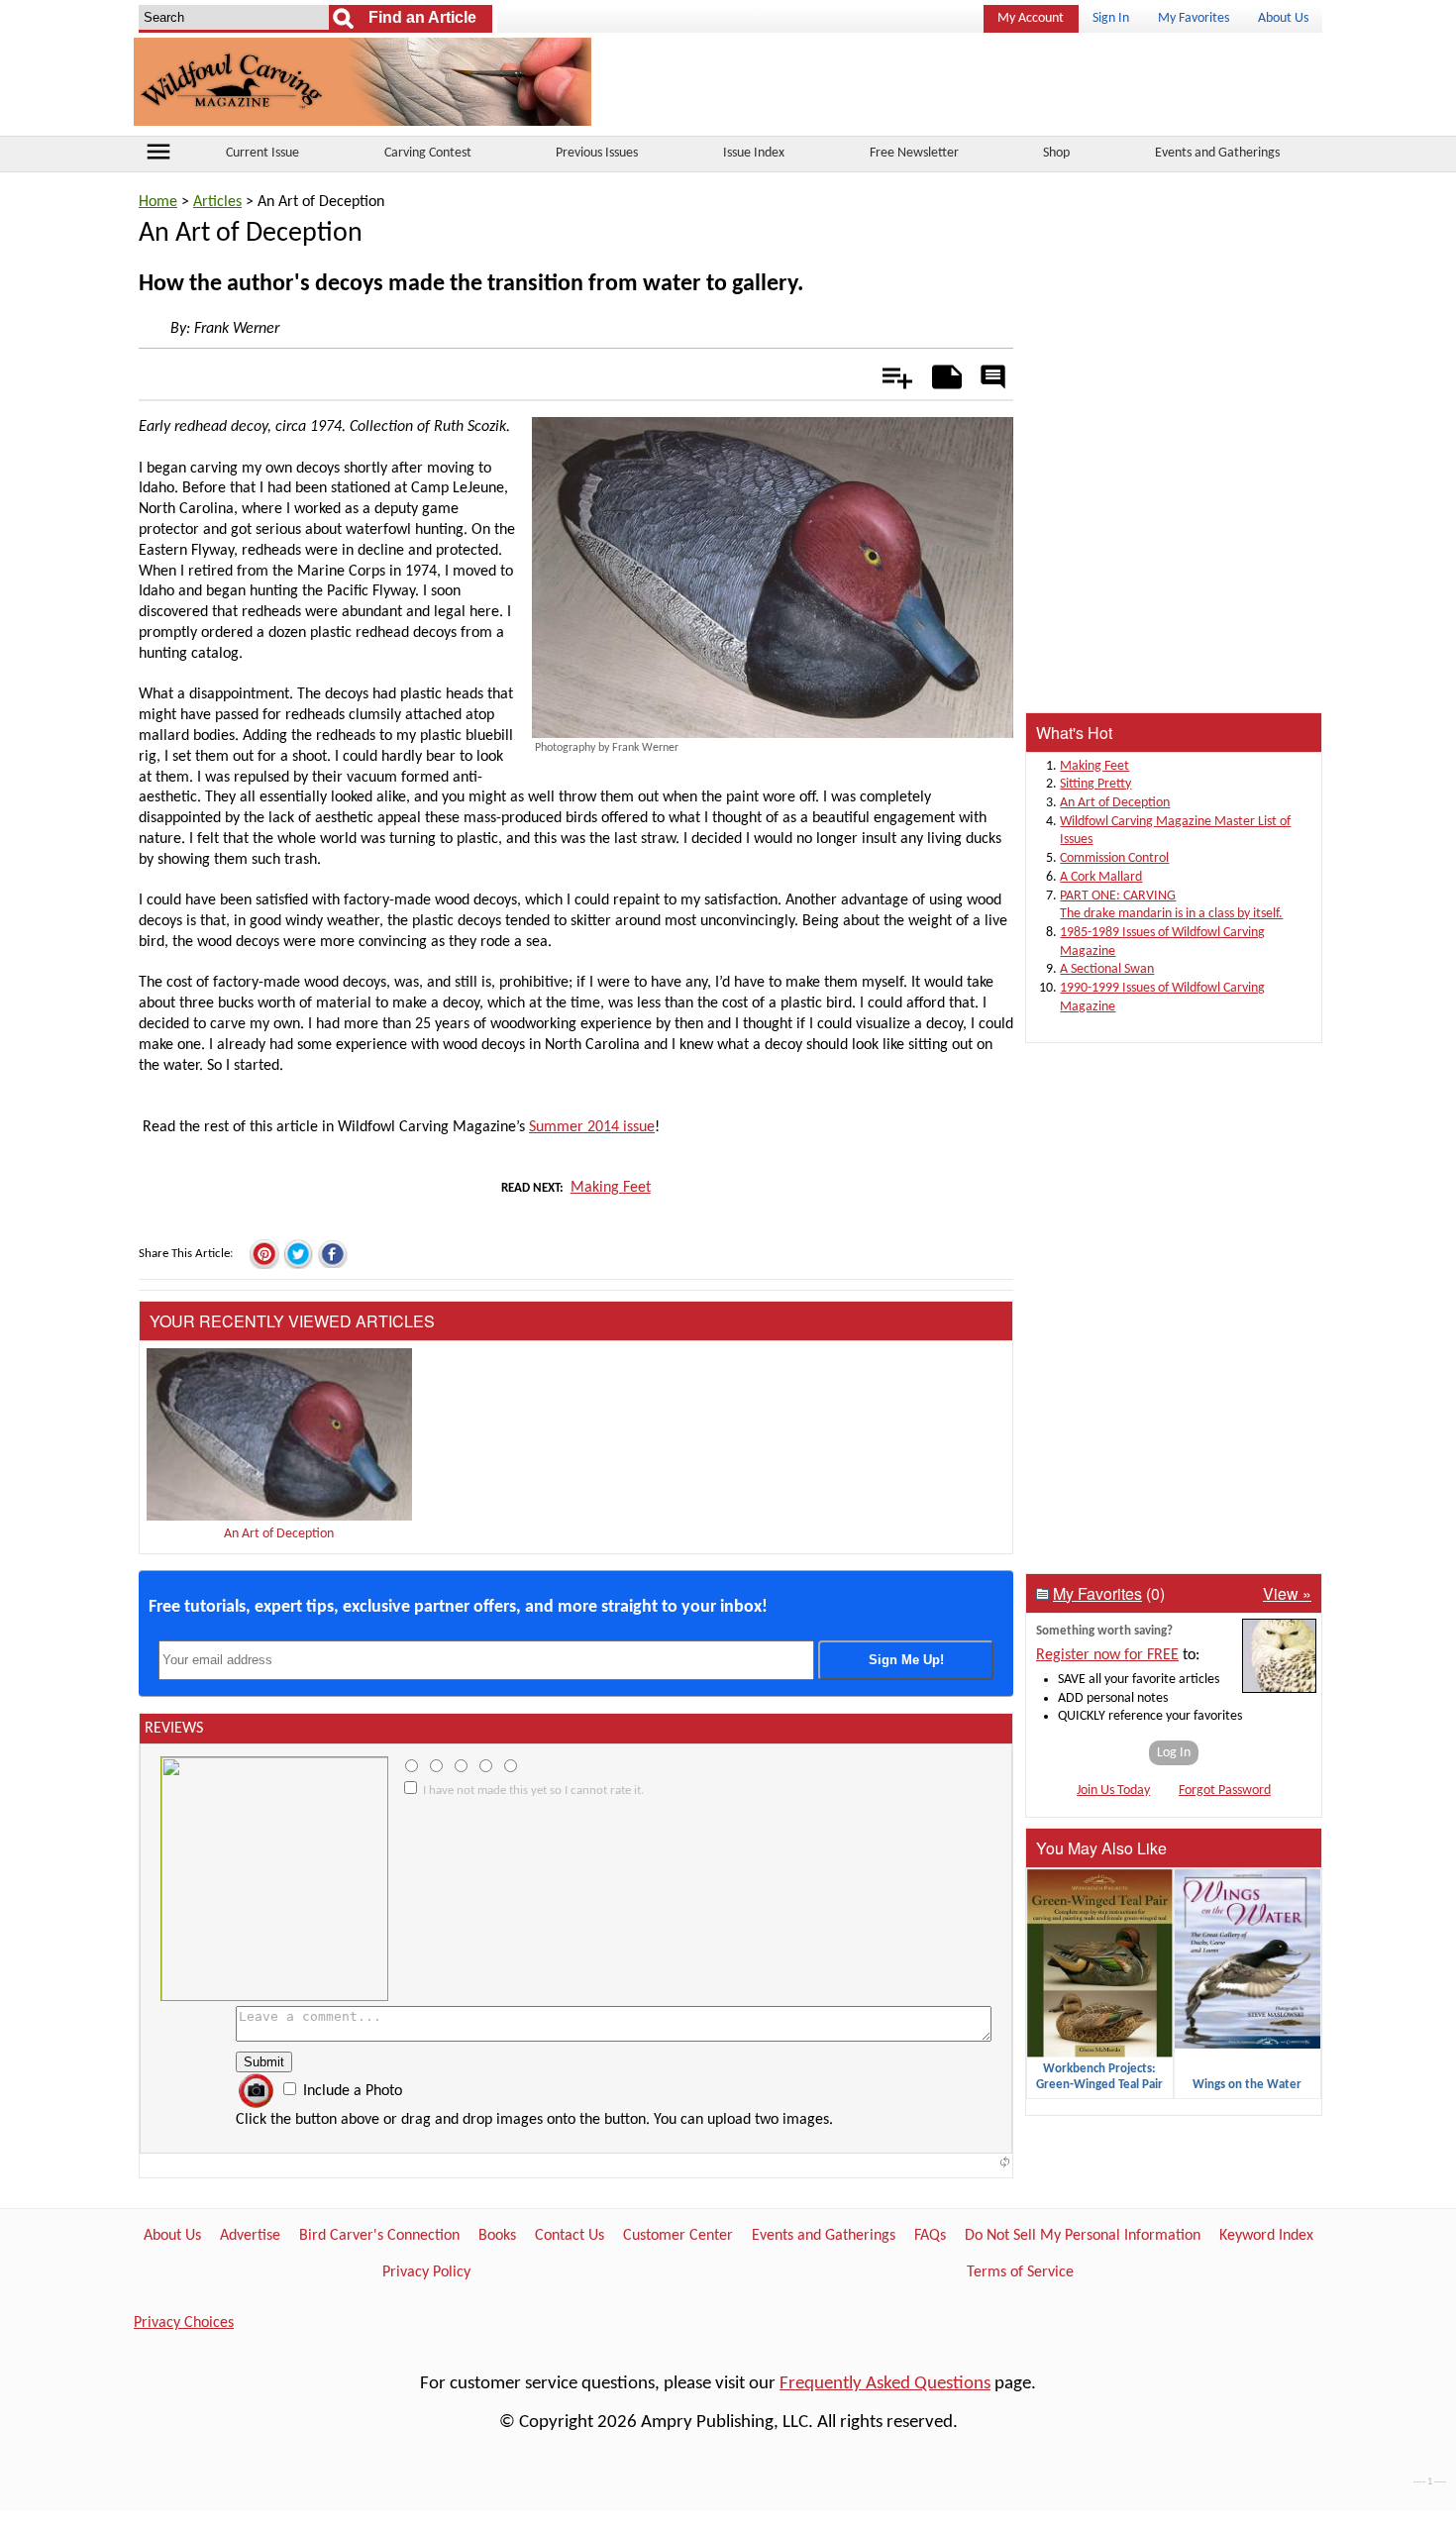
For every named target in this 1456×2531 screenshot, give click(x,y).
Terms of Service (1020, 2272)
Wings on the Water (1247, 2085)
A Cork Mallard (1101, 877)
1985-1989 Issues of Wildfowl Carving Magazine (1162, 942)
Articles (217, 202)
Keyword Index (1266, 2236)
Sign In (1111, 18)
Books (497, 2236)
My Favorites (1194, 18)
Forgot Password (1225, 1791)
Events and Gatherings (1217, 153)
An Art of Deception (279, 1534)
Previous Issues (597, 153)
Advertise (250, 2236)
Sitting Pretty (1095, 784)
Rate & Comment (992, 378)
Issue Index (754, 153)
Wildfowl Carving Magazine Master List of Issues (1175, 831)
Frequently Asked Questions (885, 2384)
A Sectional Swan (1107, 969)
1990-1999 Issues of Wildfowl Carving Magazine (1162, 998)
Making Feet (611, 1188)
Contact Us (570, 2236)
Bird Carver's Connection (379, 2236)
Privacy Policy (426, 2272)
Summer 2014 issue (592, 1127)
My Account (1031, 18)
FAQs (930, 2236)
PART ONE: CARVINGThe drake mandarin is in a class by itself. (1171, 905)
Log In (1174, 1753)
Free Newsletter (914, 153)
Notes (941, 373)
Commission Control (1114, 858)
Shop (1056, 153)
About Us (1283, 18)
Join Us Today (1113, 1791)
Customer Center (678, 2236)
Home (158, 202)
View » (1287, 1593)
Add (887, 373)
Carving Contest (428, 153)
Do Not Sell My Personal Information (1083, 2236)
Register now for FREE (1107, 1655)
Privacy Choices (184, 2323)
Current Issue (262, 153)
